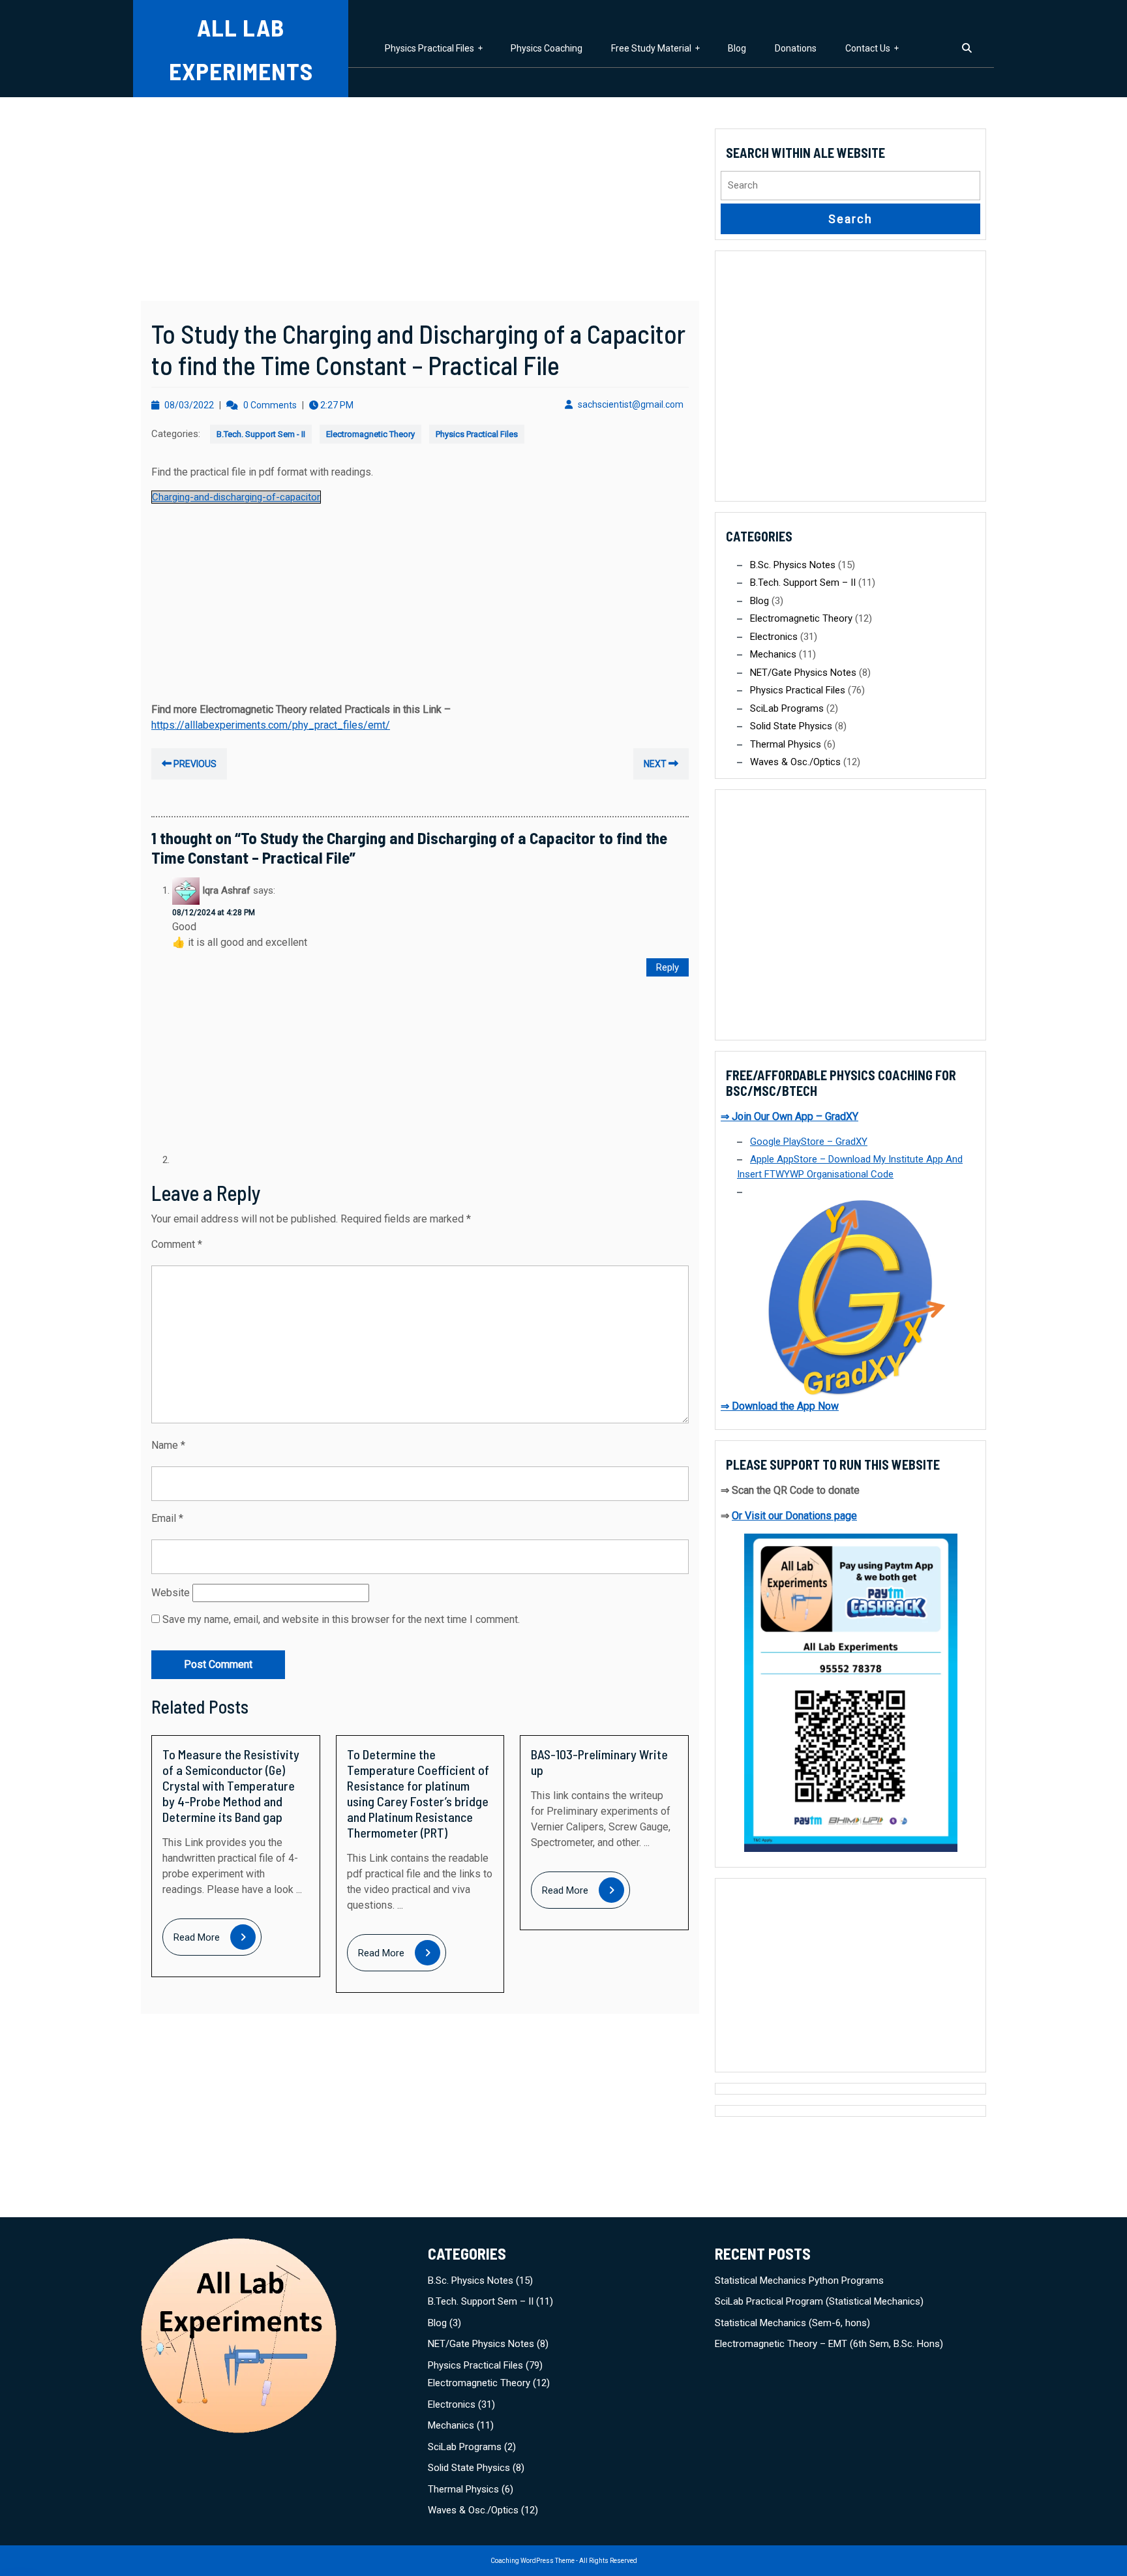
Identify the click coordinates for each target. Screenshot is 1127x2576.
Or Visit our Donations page (794, 1516)
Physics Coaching (547, 48)
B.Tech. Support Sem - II (261, 434)
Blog (737, 48)
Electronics (774, 637)
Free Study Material (651, 48)
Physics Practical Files (429, 48)
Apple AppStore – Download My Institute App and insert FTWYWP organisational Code (850, 1167)
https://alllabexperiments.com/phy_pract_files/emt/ (271, 725)
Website (171, 1593)
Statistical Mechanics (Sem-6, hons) (792, 2323)
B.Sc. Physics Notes (793, 565)
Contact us (868, 48)
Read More (218, 1938)
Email (167, 1518)
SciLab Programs (787, 708)
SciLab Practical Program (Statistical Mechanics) (819, 2301)
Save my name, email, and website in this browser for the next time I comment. (341, 1619)
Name (168, 1445)
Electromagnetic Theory (370, 434)
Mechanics (773, 654)
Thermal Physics (786, 744)
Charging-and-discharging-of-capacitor (236, 497)
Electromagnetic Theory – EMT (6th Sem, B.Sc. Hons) (829, 2344)
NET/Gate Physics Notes (803, 673)
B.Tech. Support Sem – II (803, 583)
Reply (668, 967)
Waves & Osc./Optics (795, 762)
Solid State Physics (791, 726)
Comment (177, 1244)
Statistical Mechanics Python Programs (799, 2281)
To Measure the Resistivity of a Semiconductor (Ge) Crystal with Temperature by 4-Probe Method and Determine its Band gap (231, 1785)
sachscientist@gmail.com (631, 404)
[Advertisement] (420, 204)
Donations (796, 48)
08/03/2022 (189, 405)
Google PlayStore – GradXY (809, 1142)
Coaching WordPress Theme (533, 2561)
